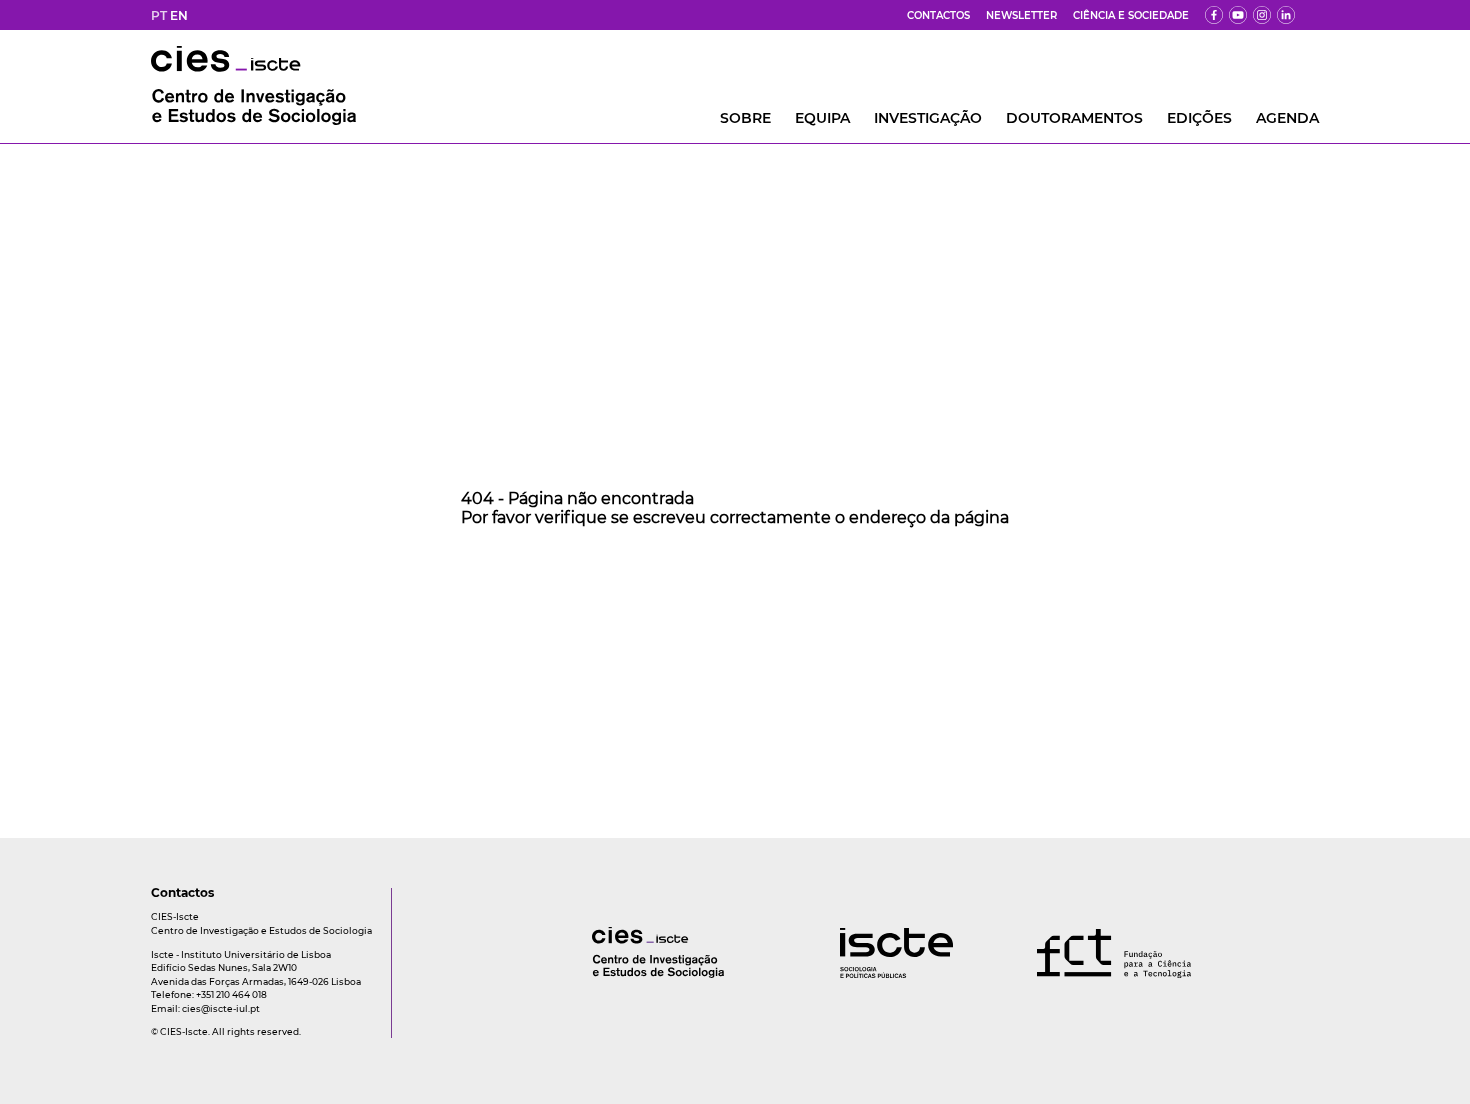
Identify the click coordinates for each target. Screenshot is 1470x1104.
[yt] (1238, 15)
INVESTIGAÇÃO (928, 118)
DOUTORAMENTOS (1074, 118)
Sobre (745, 118)
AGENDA (1287, 118)
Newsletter (1021, 15)
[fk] (1262, 15)
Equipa (822, 118)
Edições (1199, 118)
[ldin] (1286, 15)
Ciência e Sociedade (1131, 15)
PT (159, 15)
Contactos (938, 15)
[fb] (1214, 15)
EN (179, 15)
